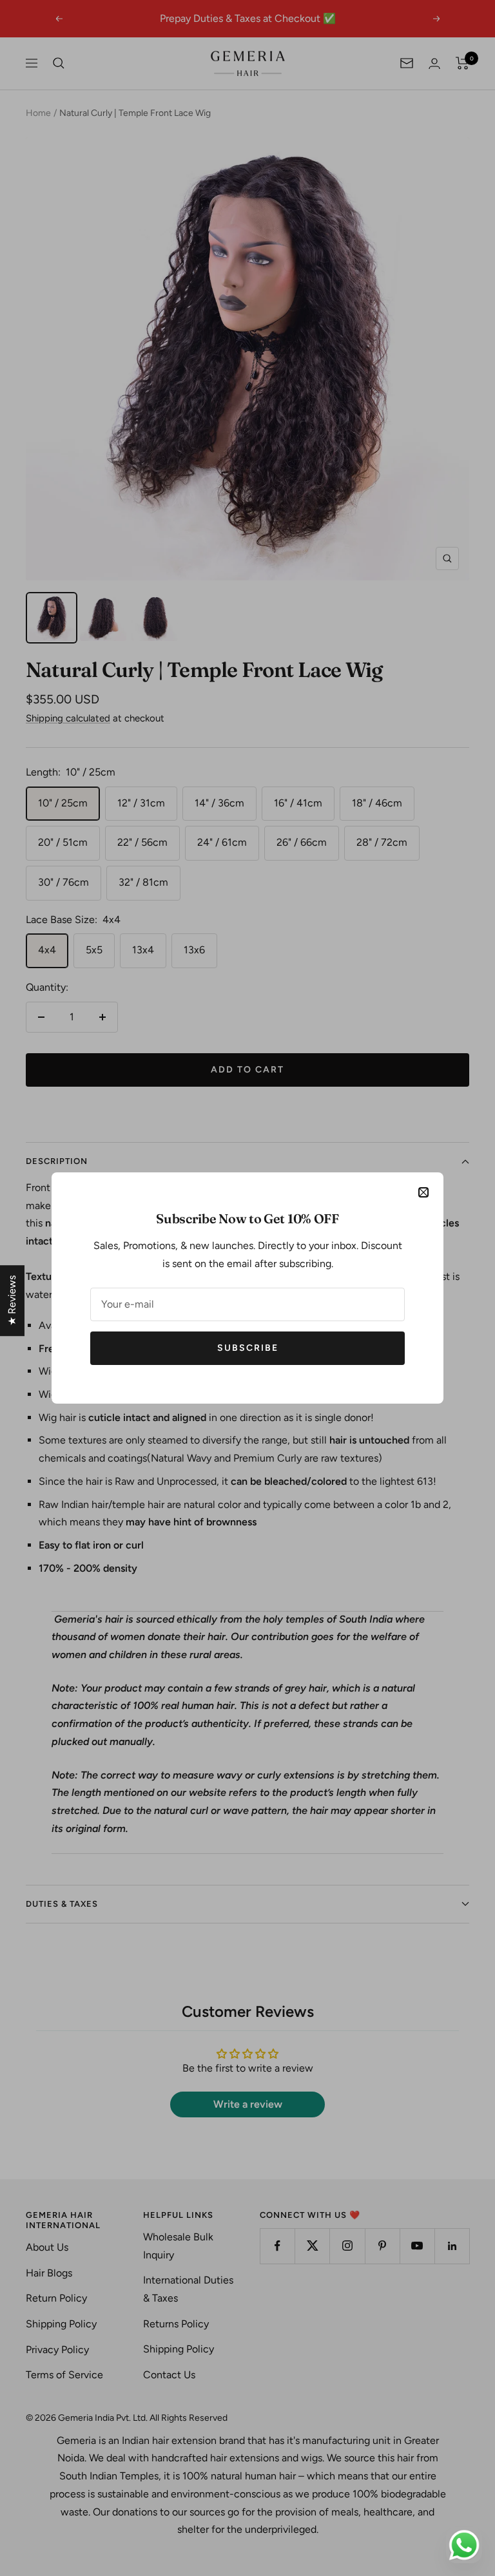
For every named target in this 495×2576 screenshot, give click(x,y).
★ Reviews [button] (12, 1301)
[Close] (423, 1192)
